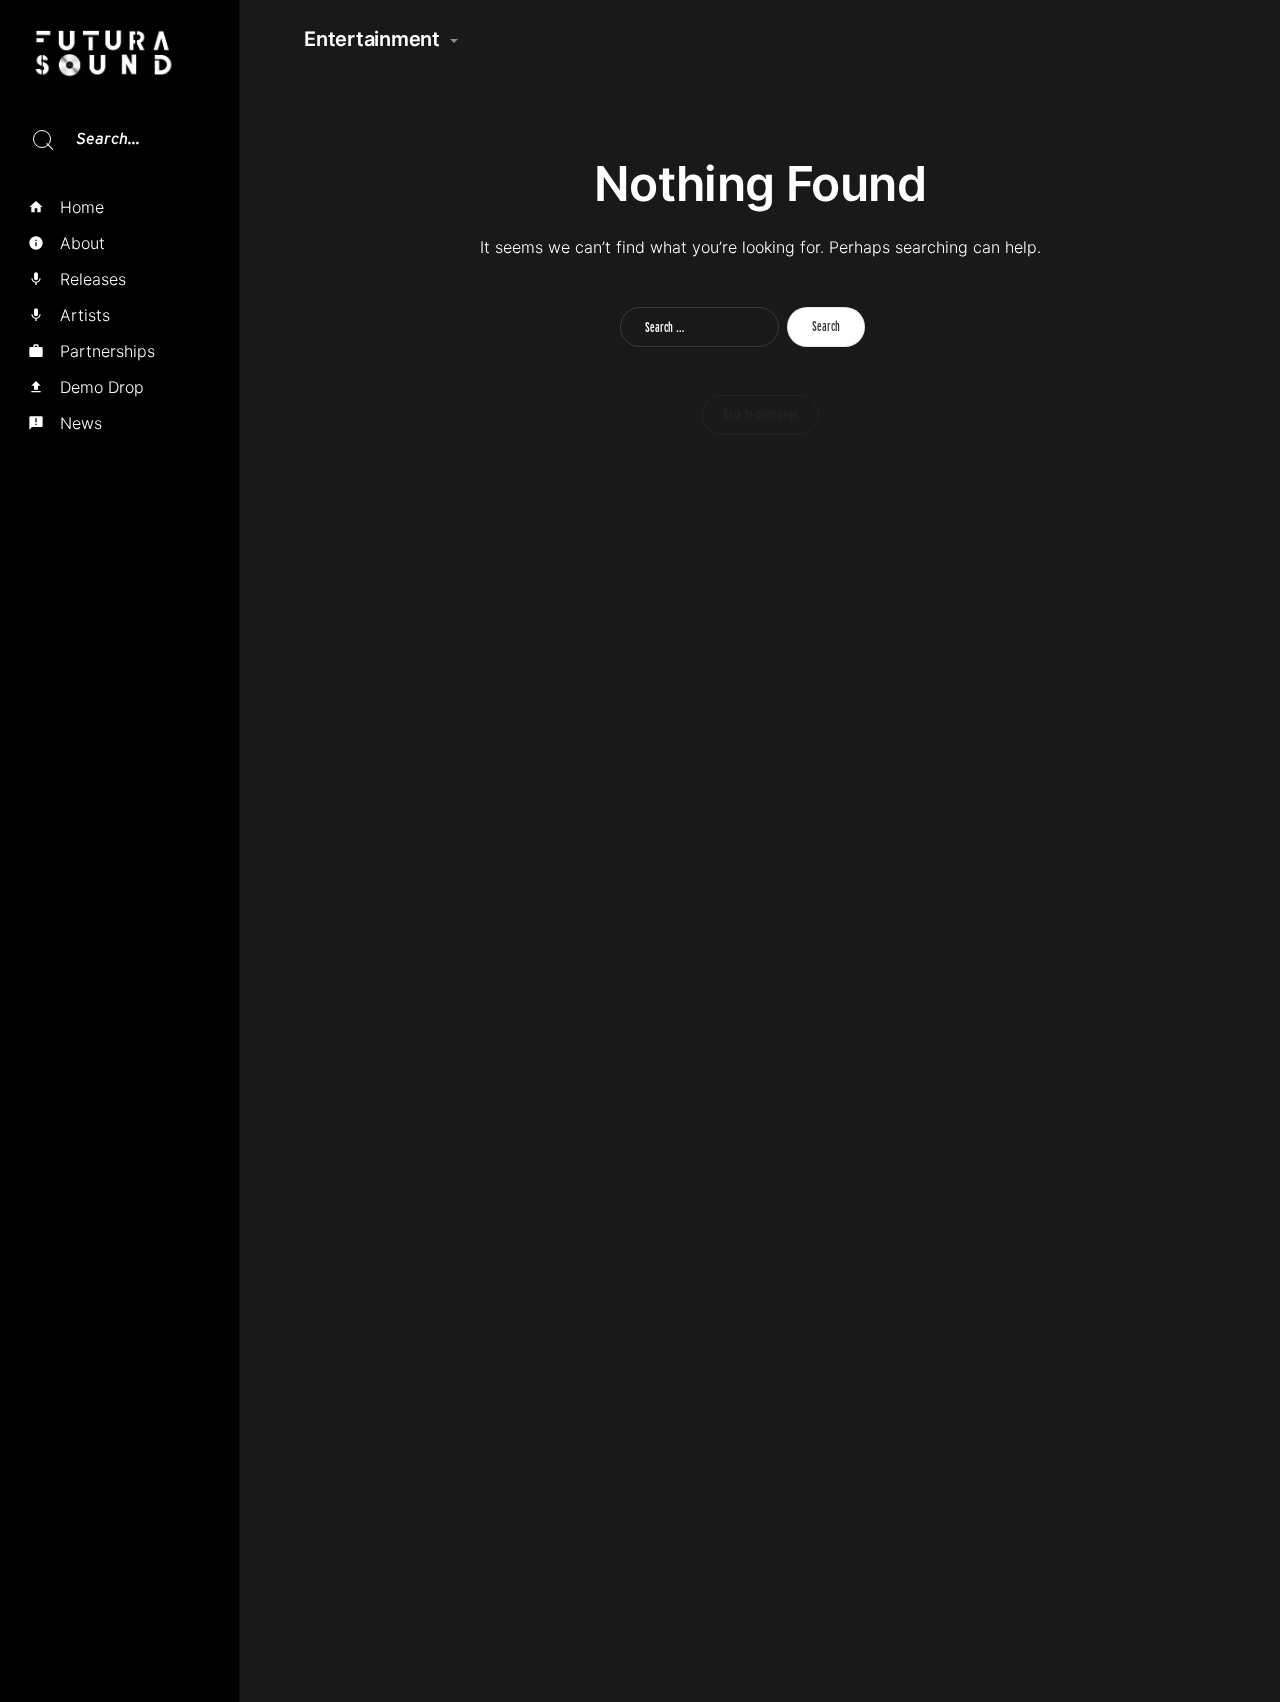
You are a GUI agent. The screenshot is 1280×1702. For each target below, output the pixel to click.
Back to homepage (760, 414)
